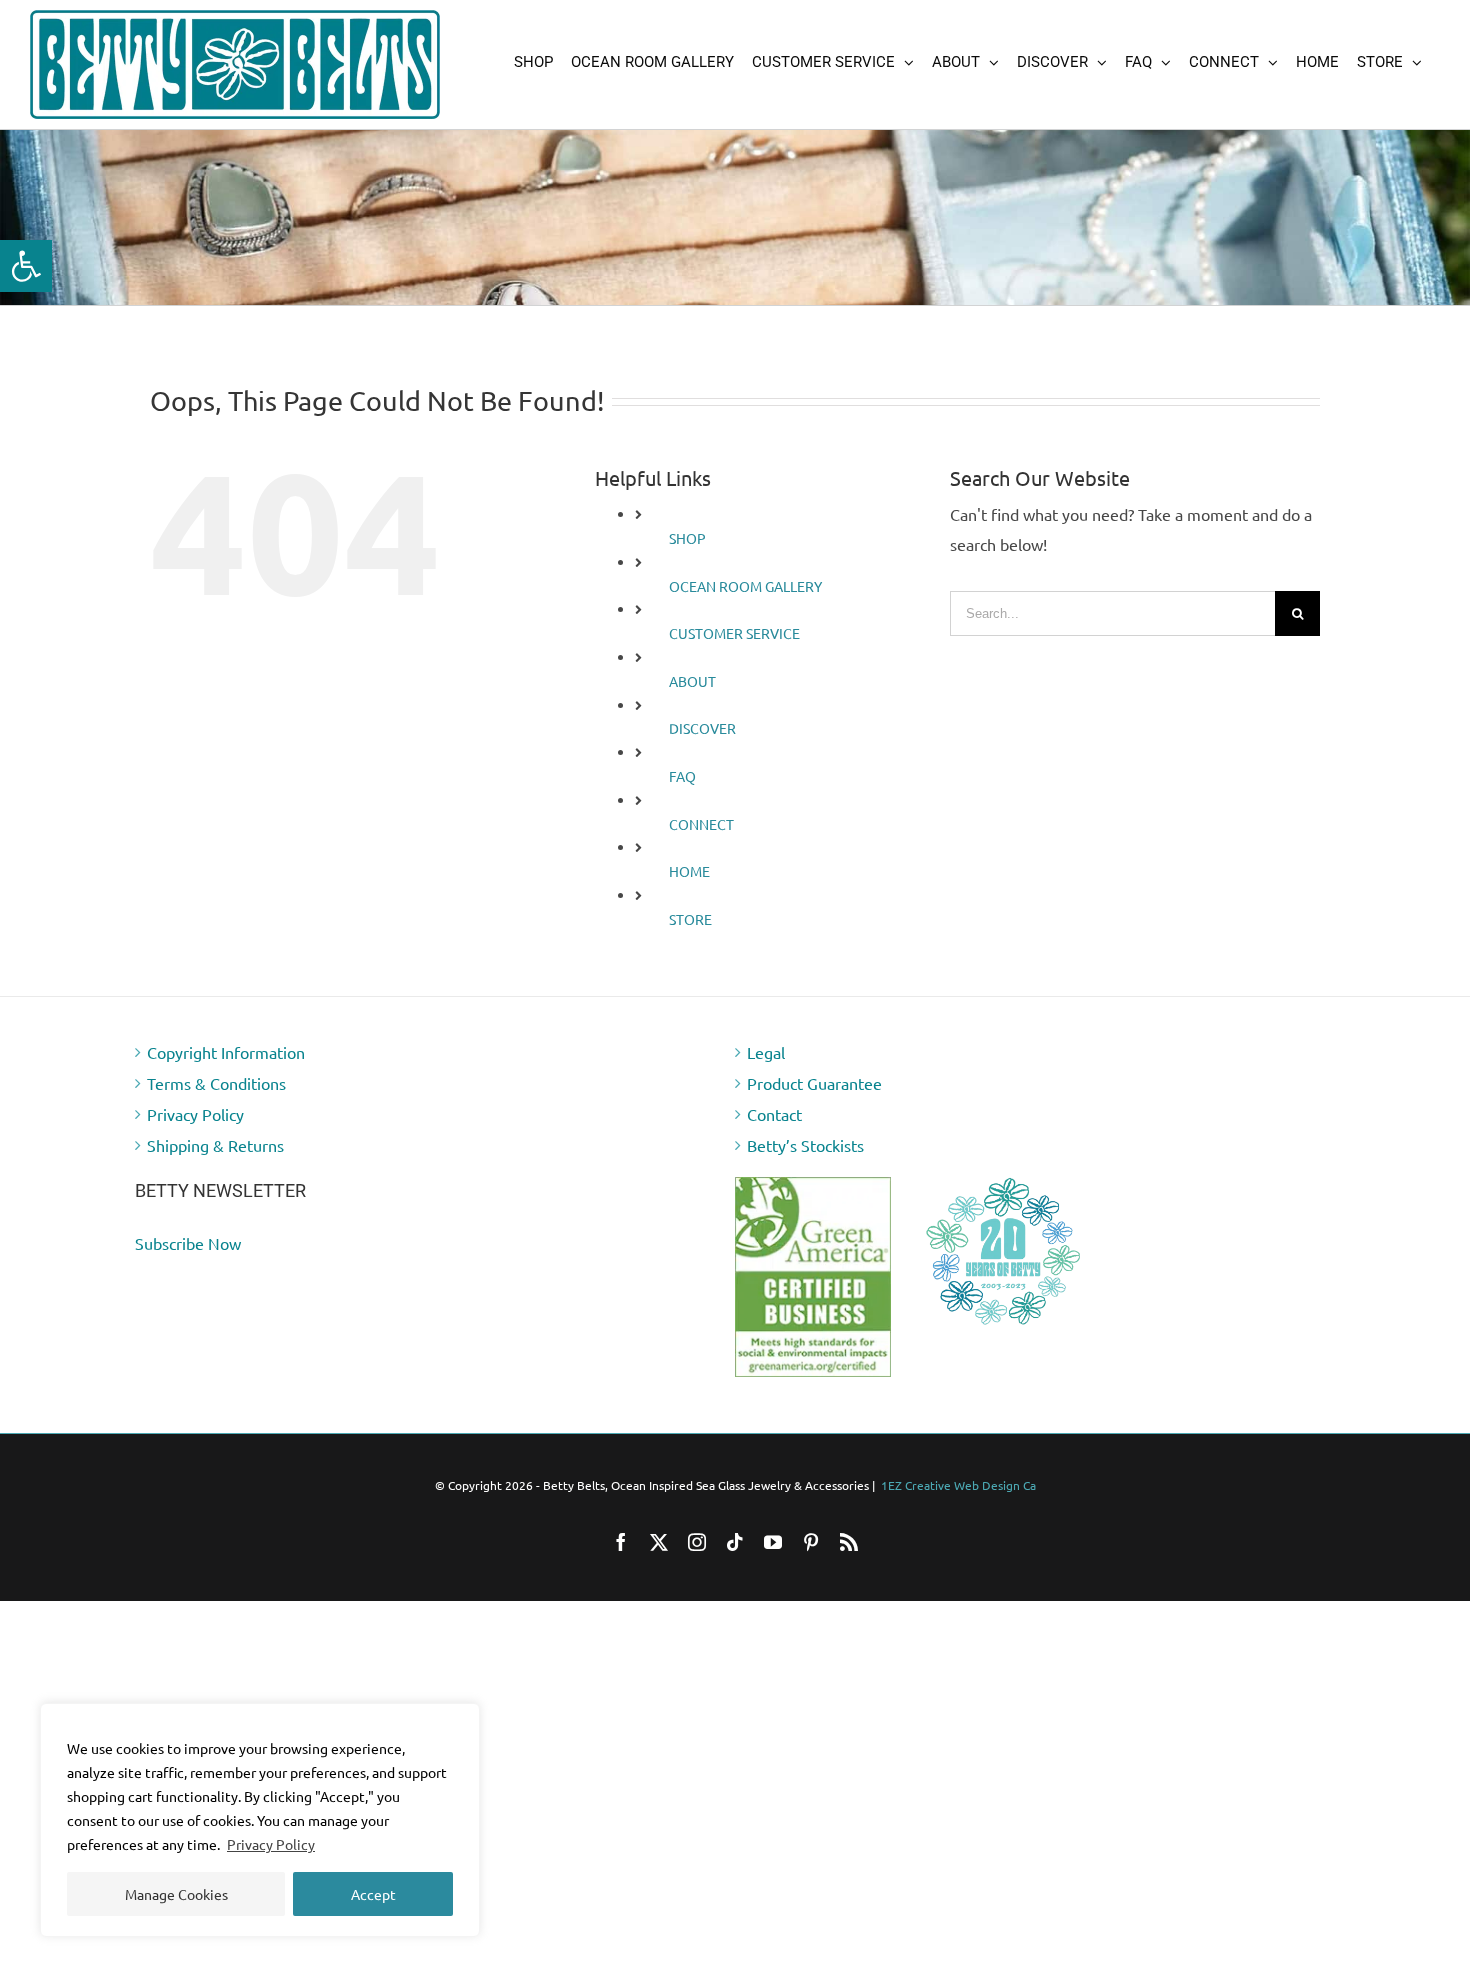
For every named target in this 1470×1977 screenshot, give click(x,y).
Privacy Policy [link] (271, 1844)
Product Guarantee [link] (814, 1083)
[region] (260, 1820)
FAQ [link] (682, 776)
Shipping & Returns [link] (215, 1145)
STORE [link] (690, 919)
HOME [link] (689, 871)
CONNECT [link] (701, 824)
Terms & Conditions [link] (216, 1083)
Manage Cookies (176, 1894)
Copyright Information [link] (226, 1052)
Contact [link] (774, 1114)
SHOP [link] (687, 538)
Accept (373, 1894)
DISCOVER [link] (702, 728)
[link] (26, 266)
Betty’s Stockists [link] (805, 1145)
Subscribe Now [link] (188, 1243)
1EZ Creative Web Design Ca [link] (958, 1485)
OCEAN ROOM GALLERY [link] (745, 586)
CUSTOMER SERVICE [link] (734, 633)
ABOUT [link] (692, 681)
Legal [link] (766, 1052)
